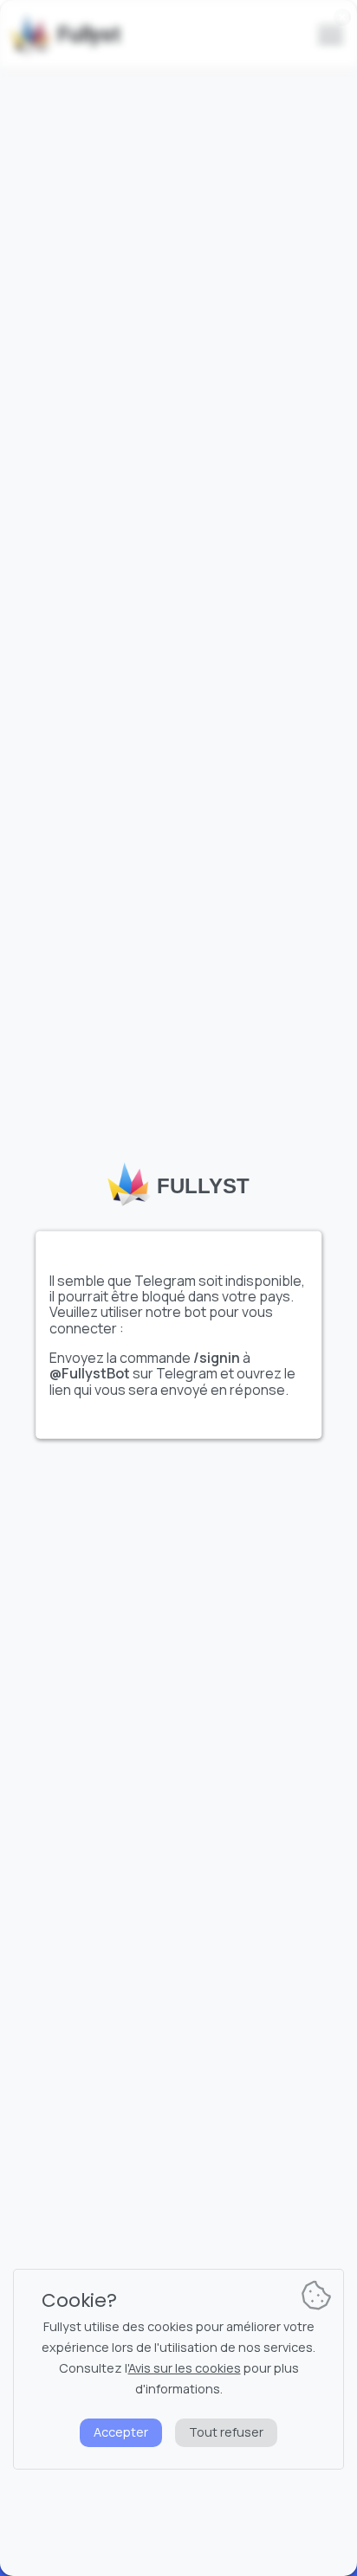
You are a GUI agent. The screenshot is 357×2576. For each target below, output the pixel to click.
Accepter (121, 2432)
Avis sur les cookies (185, 2368)
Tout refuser (226, 2432)
